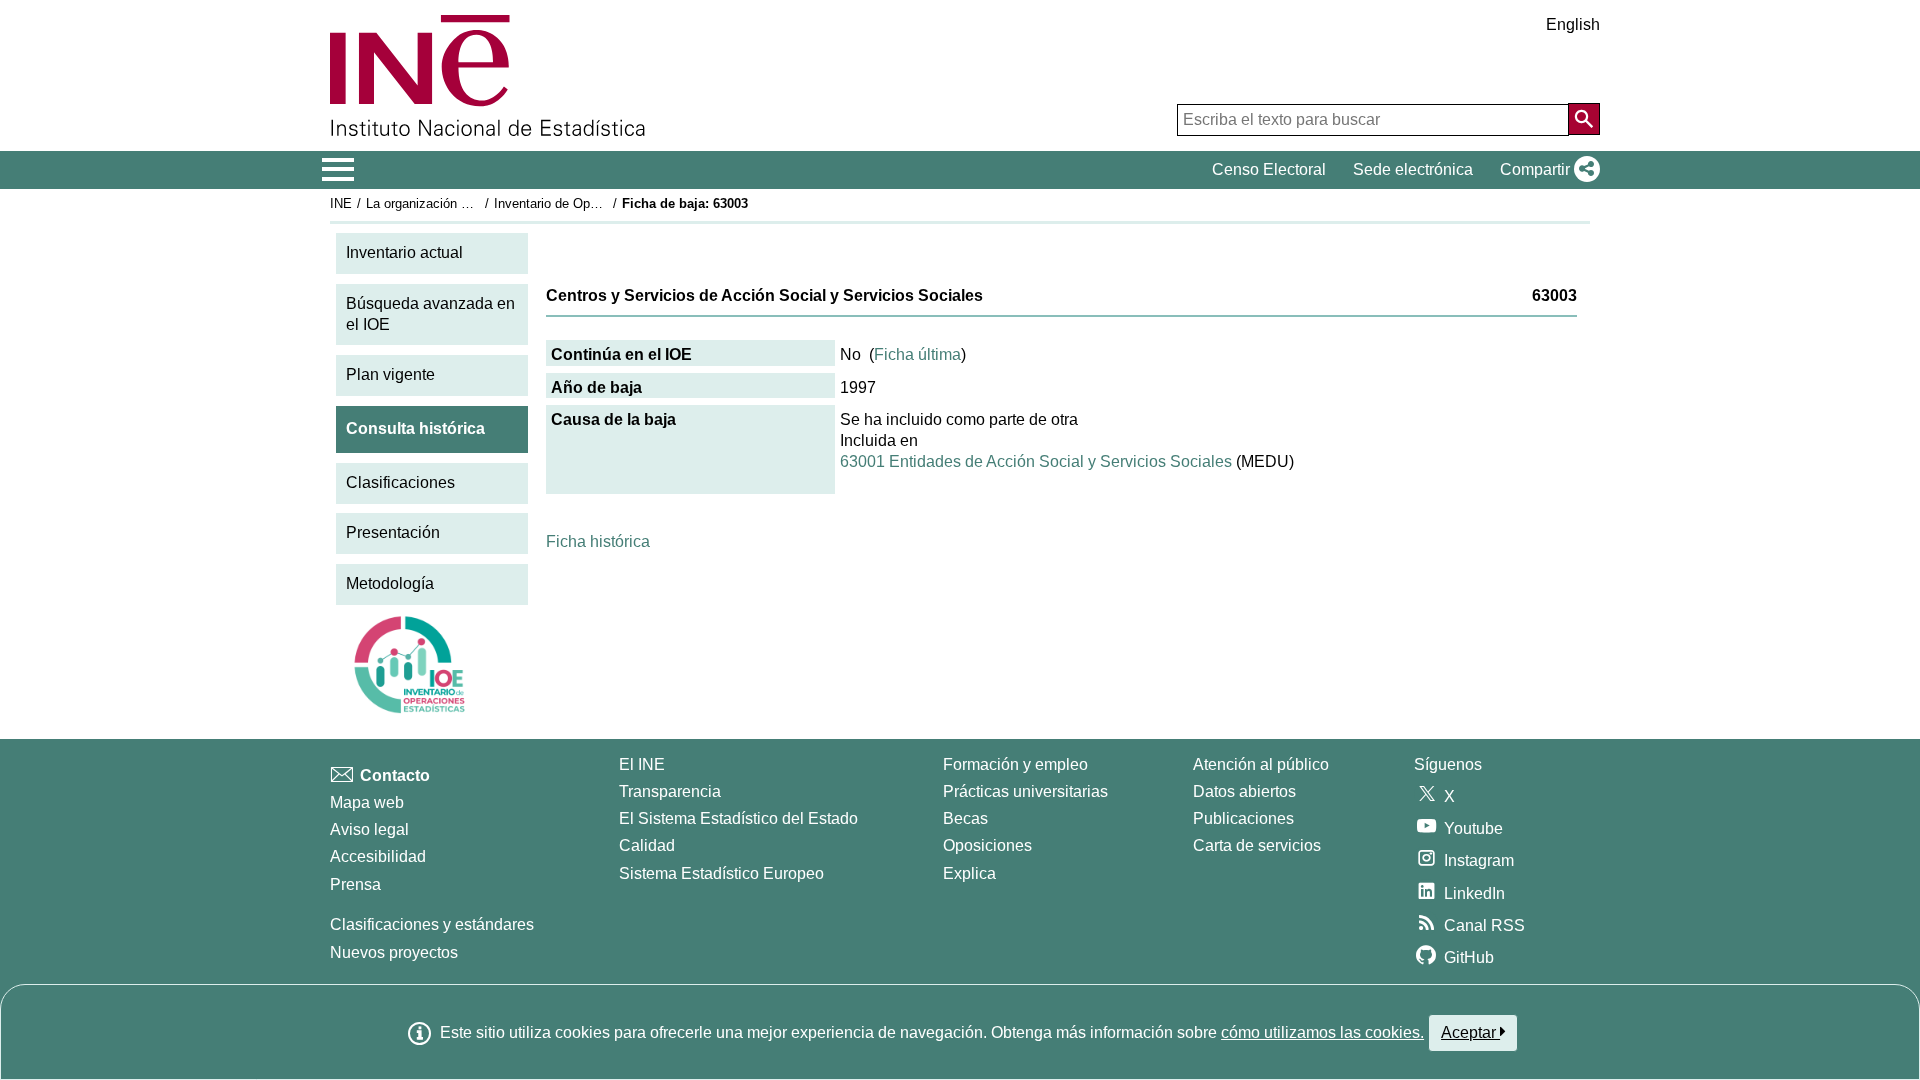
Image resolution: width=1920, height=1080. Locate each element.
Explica (969, 873)
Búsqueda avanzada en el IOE (430, 314)
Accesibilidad (378, 856)
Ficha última (917, 354)
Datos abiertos (1244, 791)
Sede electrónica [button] (1413, 169)
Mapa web (367, 802)
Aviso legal (369, 829)
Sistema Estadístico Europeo (721, 873)
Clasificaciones (400, 482)
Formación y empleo (1015, 764)
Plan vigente (390, 374)
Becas (965, 818)
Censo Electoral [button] (1269, 169)
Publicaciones (1243, 818)
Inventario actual (404, 252)
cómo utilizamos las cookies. (1322, 1032)
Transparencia (670, 791)
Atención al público (1261, 764)
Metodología (390, 583)
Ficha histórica (598, 541)
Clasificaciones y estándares (432, 924)
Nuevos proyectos (394, 952)
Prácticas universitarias (1025, 791)
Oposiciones (987, 845)
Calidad (647, 845)
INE (341, 203)
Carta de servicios (1257, 845)
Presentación (393, 532)
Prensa (355, 884)
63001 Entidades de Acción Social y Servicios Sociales (1036, 461)
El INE (642, 764)
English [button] (1573, 24)
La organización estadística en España (478, 203)
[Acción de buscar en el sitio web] (1584, 119)
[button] (1546, 170)
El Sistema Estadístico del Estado (738, 818)
